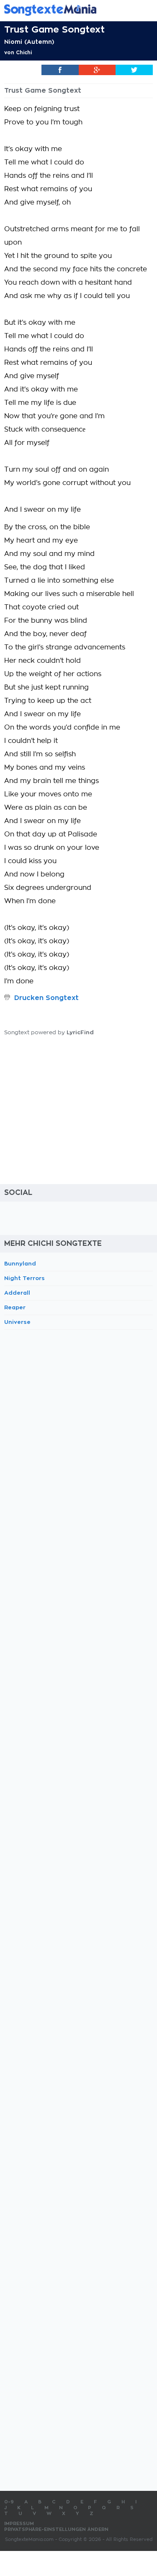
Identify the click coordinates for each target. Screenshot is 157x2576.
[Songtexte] (66, 10)
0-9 (9, 2502)
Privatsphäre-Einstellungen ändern (56, 2529)
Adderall (17, 1293)
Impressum (19, 2524)
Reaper (15, 1307)
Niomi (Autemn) (29, 42)
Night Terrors (24, 1278)
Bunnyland (20, 1264)
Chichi (24, 53)
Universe (17, 1322)
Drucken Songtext (46, 998)
